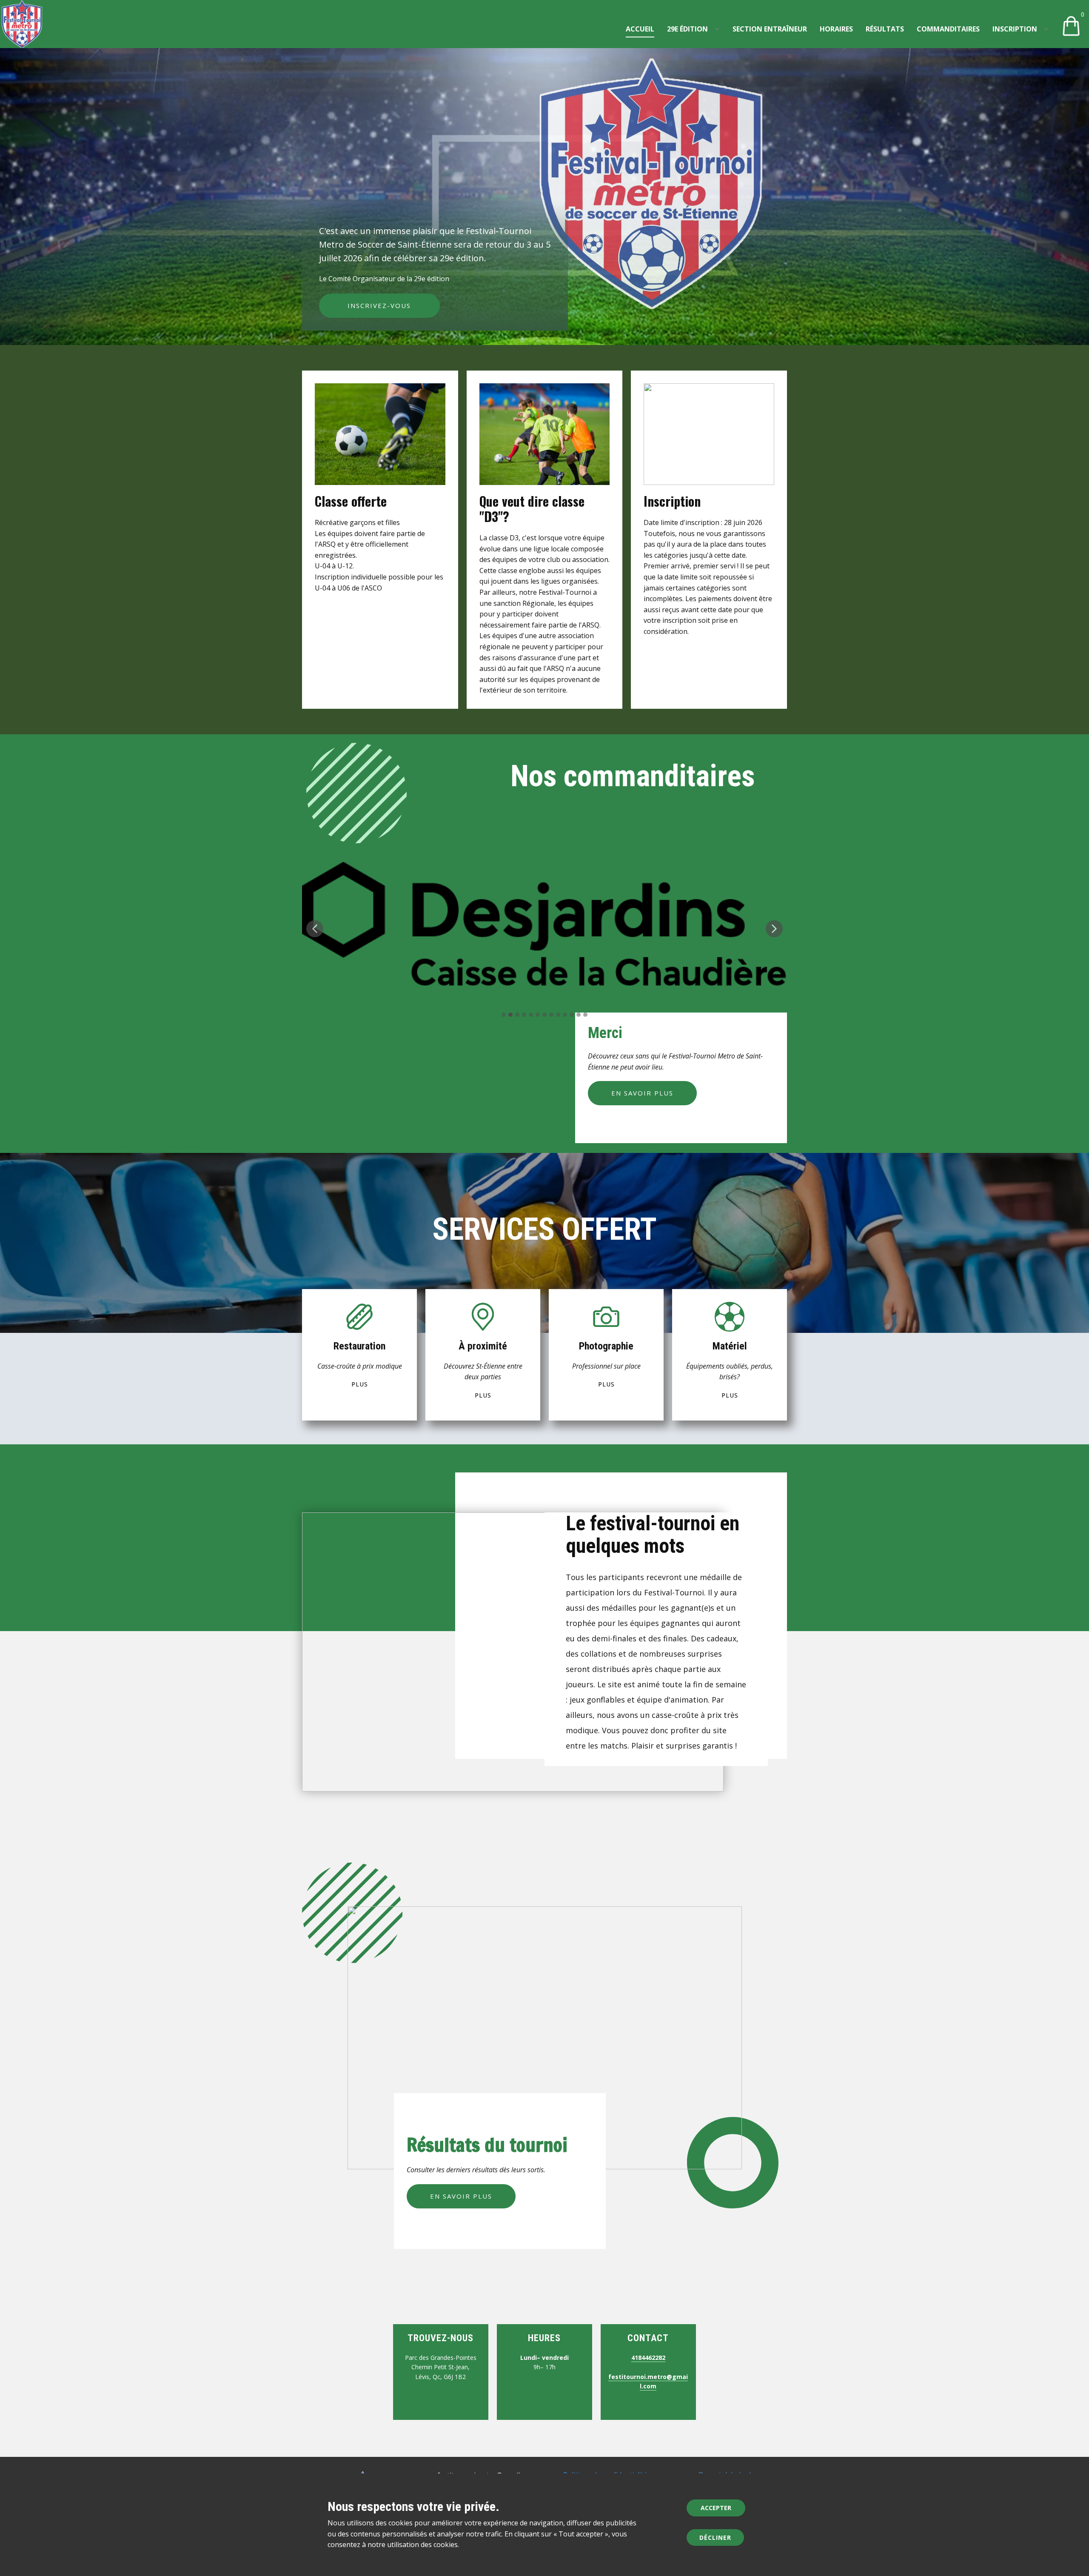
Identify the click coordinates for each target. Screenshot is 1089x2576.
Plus (360, 1384)
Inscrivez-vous (379, 305)
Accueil (640, 29)
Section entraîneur (770, 29)
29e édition (687, 29)
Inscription (1015, 29)
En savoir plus (461, 2196)
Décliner (715, 2537)
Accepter (716, 2508)
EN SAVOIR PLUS (642, 1093)
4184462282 (648, 2358)
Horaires (836, 29)
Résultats (885, 29)
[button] (315, 929)
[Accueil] (22, 24)
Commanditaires (948, 29)
